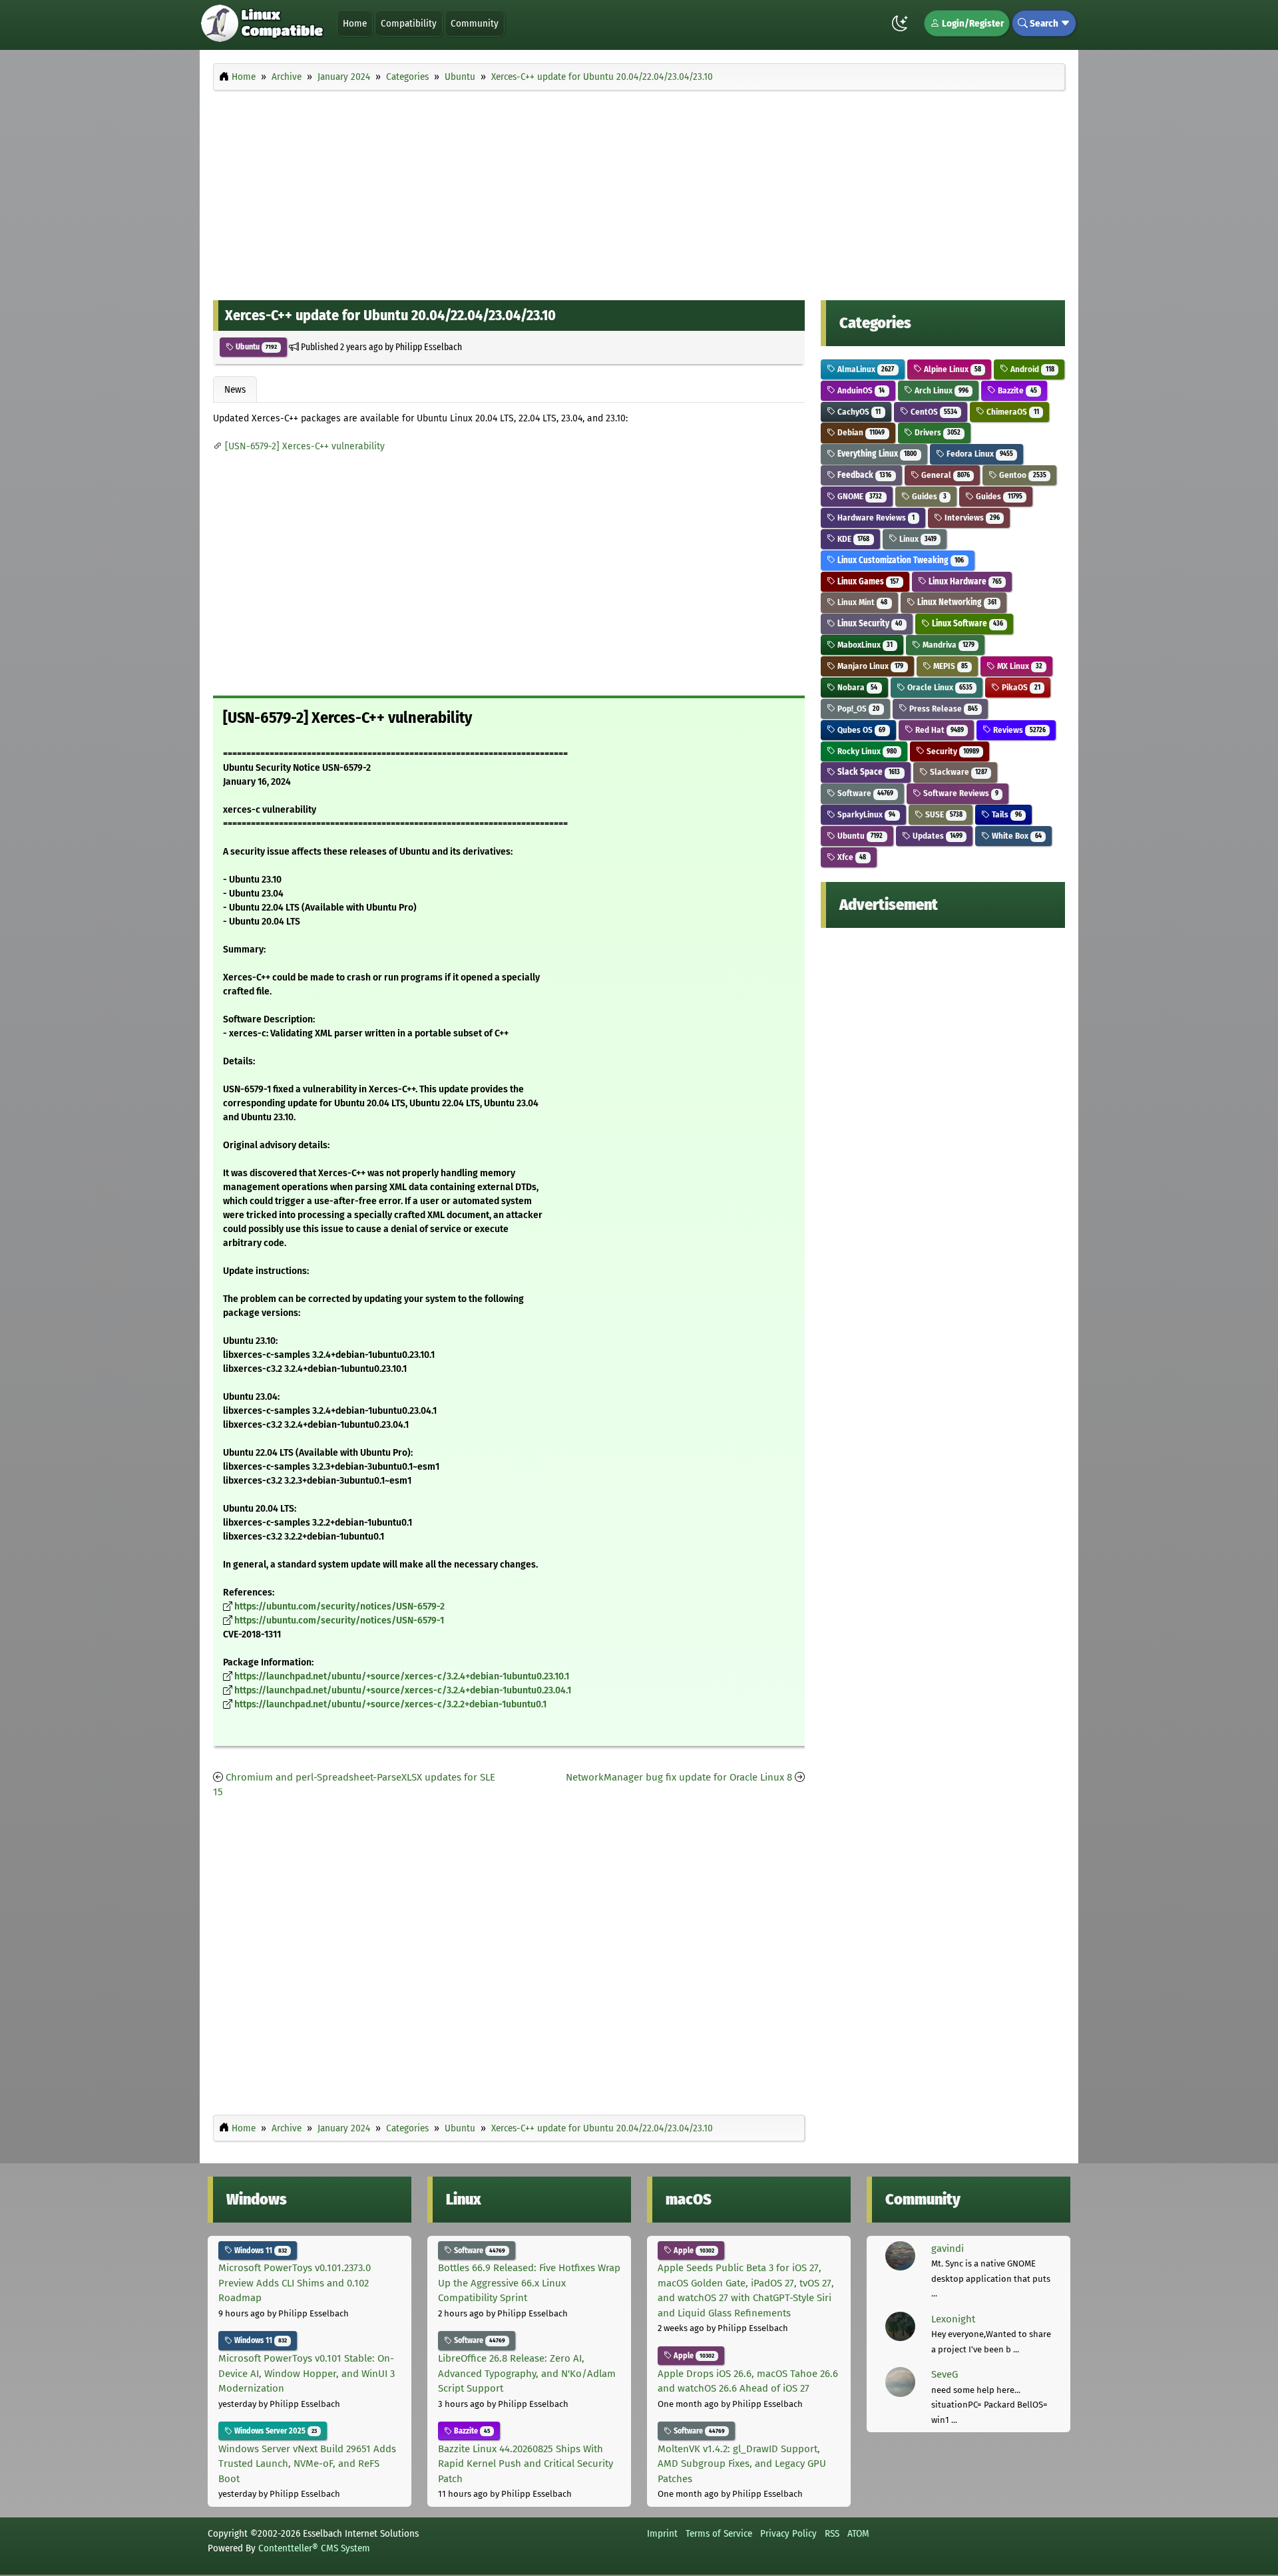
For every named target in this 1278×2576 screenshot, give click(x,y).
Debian (860, 432)
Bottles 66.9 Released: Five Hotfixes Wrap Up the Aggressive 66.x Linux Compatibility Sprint (529, 2283)
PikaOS (1020, 687)
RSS (832, 2533)
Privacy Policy (788, 2533)
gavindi (948, 2249)
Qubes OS (860, 730)
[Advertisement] (639, 192)
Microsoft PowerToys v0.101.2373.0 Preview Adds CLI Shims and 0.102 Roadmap (295, 2283)
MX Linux (1018, 666)
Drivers (937, 432)
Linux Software (966, 623)
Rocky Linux (866, 751)
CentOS (933, 412)
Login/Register (972, 23)
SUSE (943, 814)
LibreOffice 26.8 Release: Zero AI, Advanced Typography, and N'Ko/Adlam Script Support (527, 2373)
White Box (1015, 836)
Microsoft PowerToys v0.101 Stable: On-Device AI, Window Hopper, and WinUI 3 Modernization (307, 2373)
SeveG (945, 2374)
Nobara (856, 687)
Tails (1005, 814)
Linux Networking (956, 602)
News (235, 389)
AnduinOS (860, 390)
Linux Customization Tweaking (900, 560)
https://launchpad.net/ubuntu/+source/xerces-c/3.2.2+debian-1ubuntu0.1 (390, 1704)
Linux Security (869, 623)
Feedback (863, 475)
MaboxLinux (864, 645)
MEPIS (950, 666)
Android (1031, 369)
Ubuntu (255, 347)
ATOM (858, 2533)
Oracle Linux (939, 687)
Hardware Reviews (875, 518)
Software (864, 793)
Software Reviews (960, 793)
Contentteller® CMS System (314, 2548)
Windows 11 (260, 2251)
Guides (928, 496)
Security (952, 751)
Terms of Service (719, 2533)
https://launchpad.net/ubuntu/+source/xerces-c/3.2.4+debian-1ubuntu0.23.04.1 (403, 1690)
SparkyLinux (865, 814)
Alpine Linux (952, 369)
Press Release (943, 709)
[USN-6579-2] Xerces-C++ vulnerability (305, 446)
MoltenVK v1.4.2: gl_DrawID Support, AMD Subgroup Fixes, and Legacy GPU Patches (742, 2464)
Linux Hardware (964, 581)
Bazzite (1016, 390)
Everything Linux (876, 454)
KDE (852, 539)
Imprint (662, 2533)
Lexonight (953, 2319)
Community (475, 23)
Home (355, 23)
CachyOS (858, 412)
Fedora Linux (979, 454)
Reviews (1018, 730)
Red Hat (939, 730)
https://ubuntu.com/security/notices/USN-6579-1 (339, 1620)
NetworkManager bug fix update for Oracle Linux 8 (679, 1777)
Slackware (958, 772)
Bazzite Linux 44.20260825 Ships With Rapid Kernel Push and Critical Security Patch (526, 2464)
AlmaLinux (865, 369)
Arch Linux (941, 390)
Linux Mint (861, 602)
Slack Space (868, 772)
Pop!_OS (857, 709)
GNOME (859, 496)
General (945, 475)
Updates (937, 836)
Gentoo (1021, 475)
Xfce (851, 857)
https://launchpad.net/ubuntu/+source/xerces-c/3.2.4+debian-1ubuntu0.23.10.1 (402, 1676)
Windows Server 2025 (275, 2431)
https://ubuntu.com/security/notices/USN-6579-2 (339, 1607)
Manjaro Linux (869, 666)
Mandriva (948, 645)
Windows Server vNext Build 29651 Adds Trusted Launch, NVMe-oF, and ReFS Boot (307, 2464)
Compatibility (409, 23)
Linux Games (867, 581)
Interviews (971, 518)
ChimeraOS (1011, 412)
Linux (917, 539)
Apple (693, 2251)
